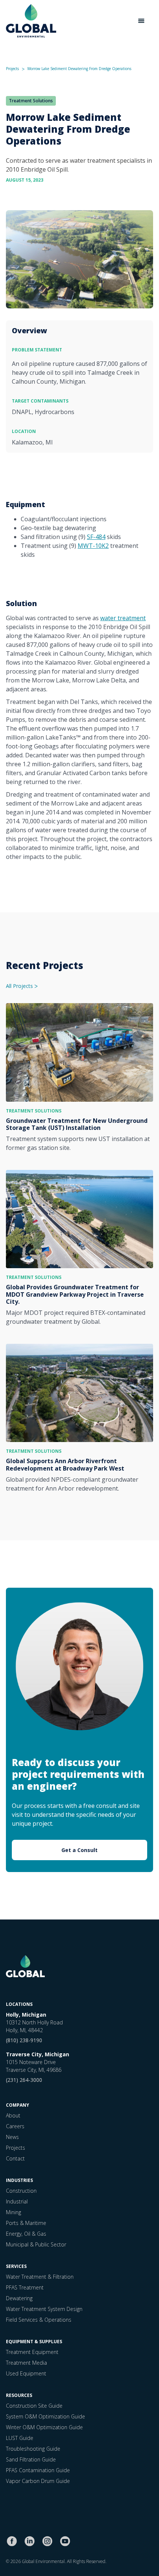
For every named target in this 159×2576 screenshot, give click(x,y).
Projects (12, 69)
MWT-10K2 (93, 546)
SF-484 (96, 537)
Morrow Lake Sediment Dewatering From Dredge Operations (79, 69)
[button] (141, 21)
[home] (31, 21)
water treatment (123, 618)
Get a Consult (79, 1850)
